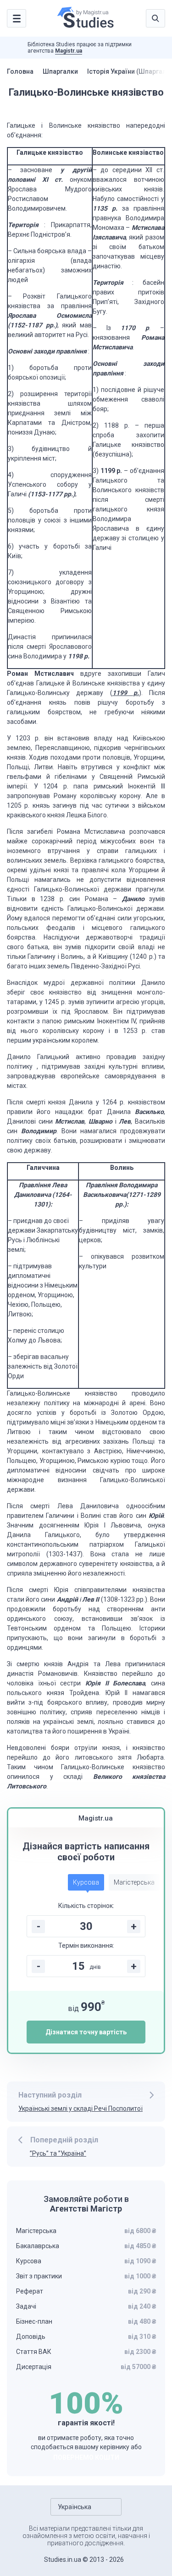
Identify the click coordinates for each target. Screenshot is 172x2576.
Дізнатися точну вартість (86, 2032)
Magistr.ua (69, 51)
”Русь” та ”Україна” (58, 2153)
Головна (20, 71)
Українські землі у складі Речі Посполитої (80, 2109)
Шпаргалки (60, 71)
